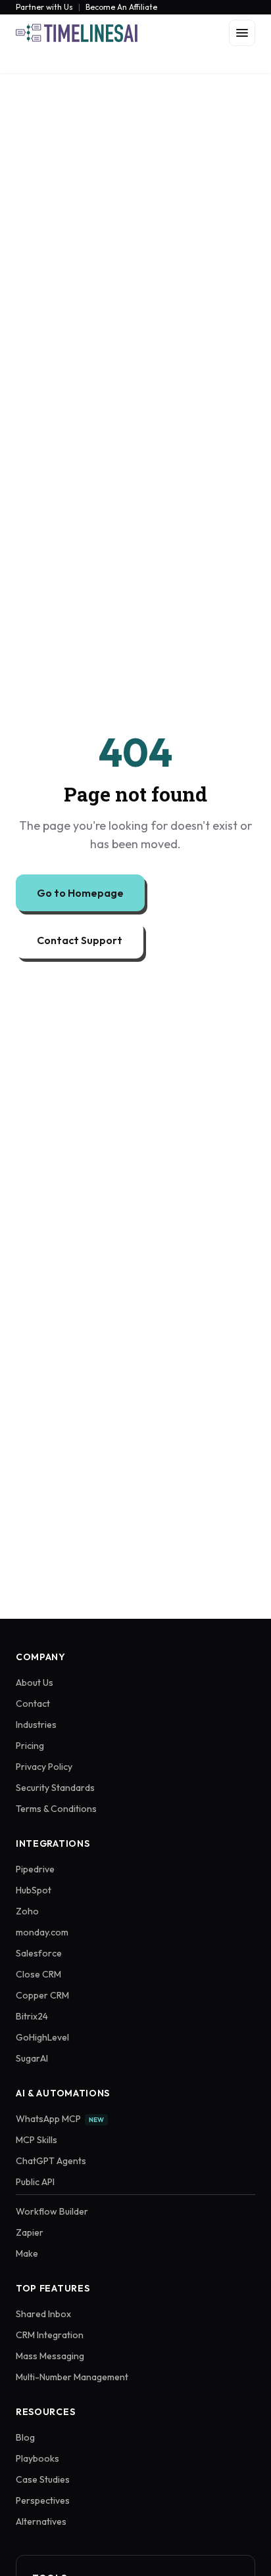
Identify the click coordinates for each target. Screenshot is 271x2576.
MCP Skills (37, 2140)
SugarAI (32, 2058)
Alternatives (41, 2521)
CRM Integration (50, 2335)
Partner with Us (44, 7)
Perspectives (43, 2500)
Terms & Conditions (56, 1809)
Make (27, 2253)
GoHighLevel (42, 2037)
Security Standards (55, 1788)
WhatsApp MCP (60, 2119)
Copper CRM (42, 1995)
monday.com (42, 1932)
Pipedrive (35, 1869)
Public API (35, 2182)
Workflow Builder (52, 2211)
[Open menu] (242, 33)
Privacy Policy (44, 1767)
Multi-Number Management (72, 2377)
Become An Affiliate (121, 7)
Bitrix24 (32, 2016)
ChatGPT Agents (51, 2161)
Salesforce (39, 1953)
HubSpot (34, 1890)
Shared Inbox (43, 2314)
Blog (25, 2437)
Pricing (30, 1746)
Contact (33, 1704)
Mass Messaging (50, 2356)
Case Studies (43, 2479)
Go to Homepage (80, 893)
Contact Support (80, 940)
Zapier (30, 2232)
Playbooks (37, 2458)
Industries (36, 1725)
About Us (35, 1683)
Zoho (27, 1911)
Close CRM (38, 1974)
